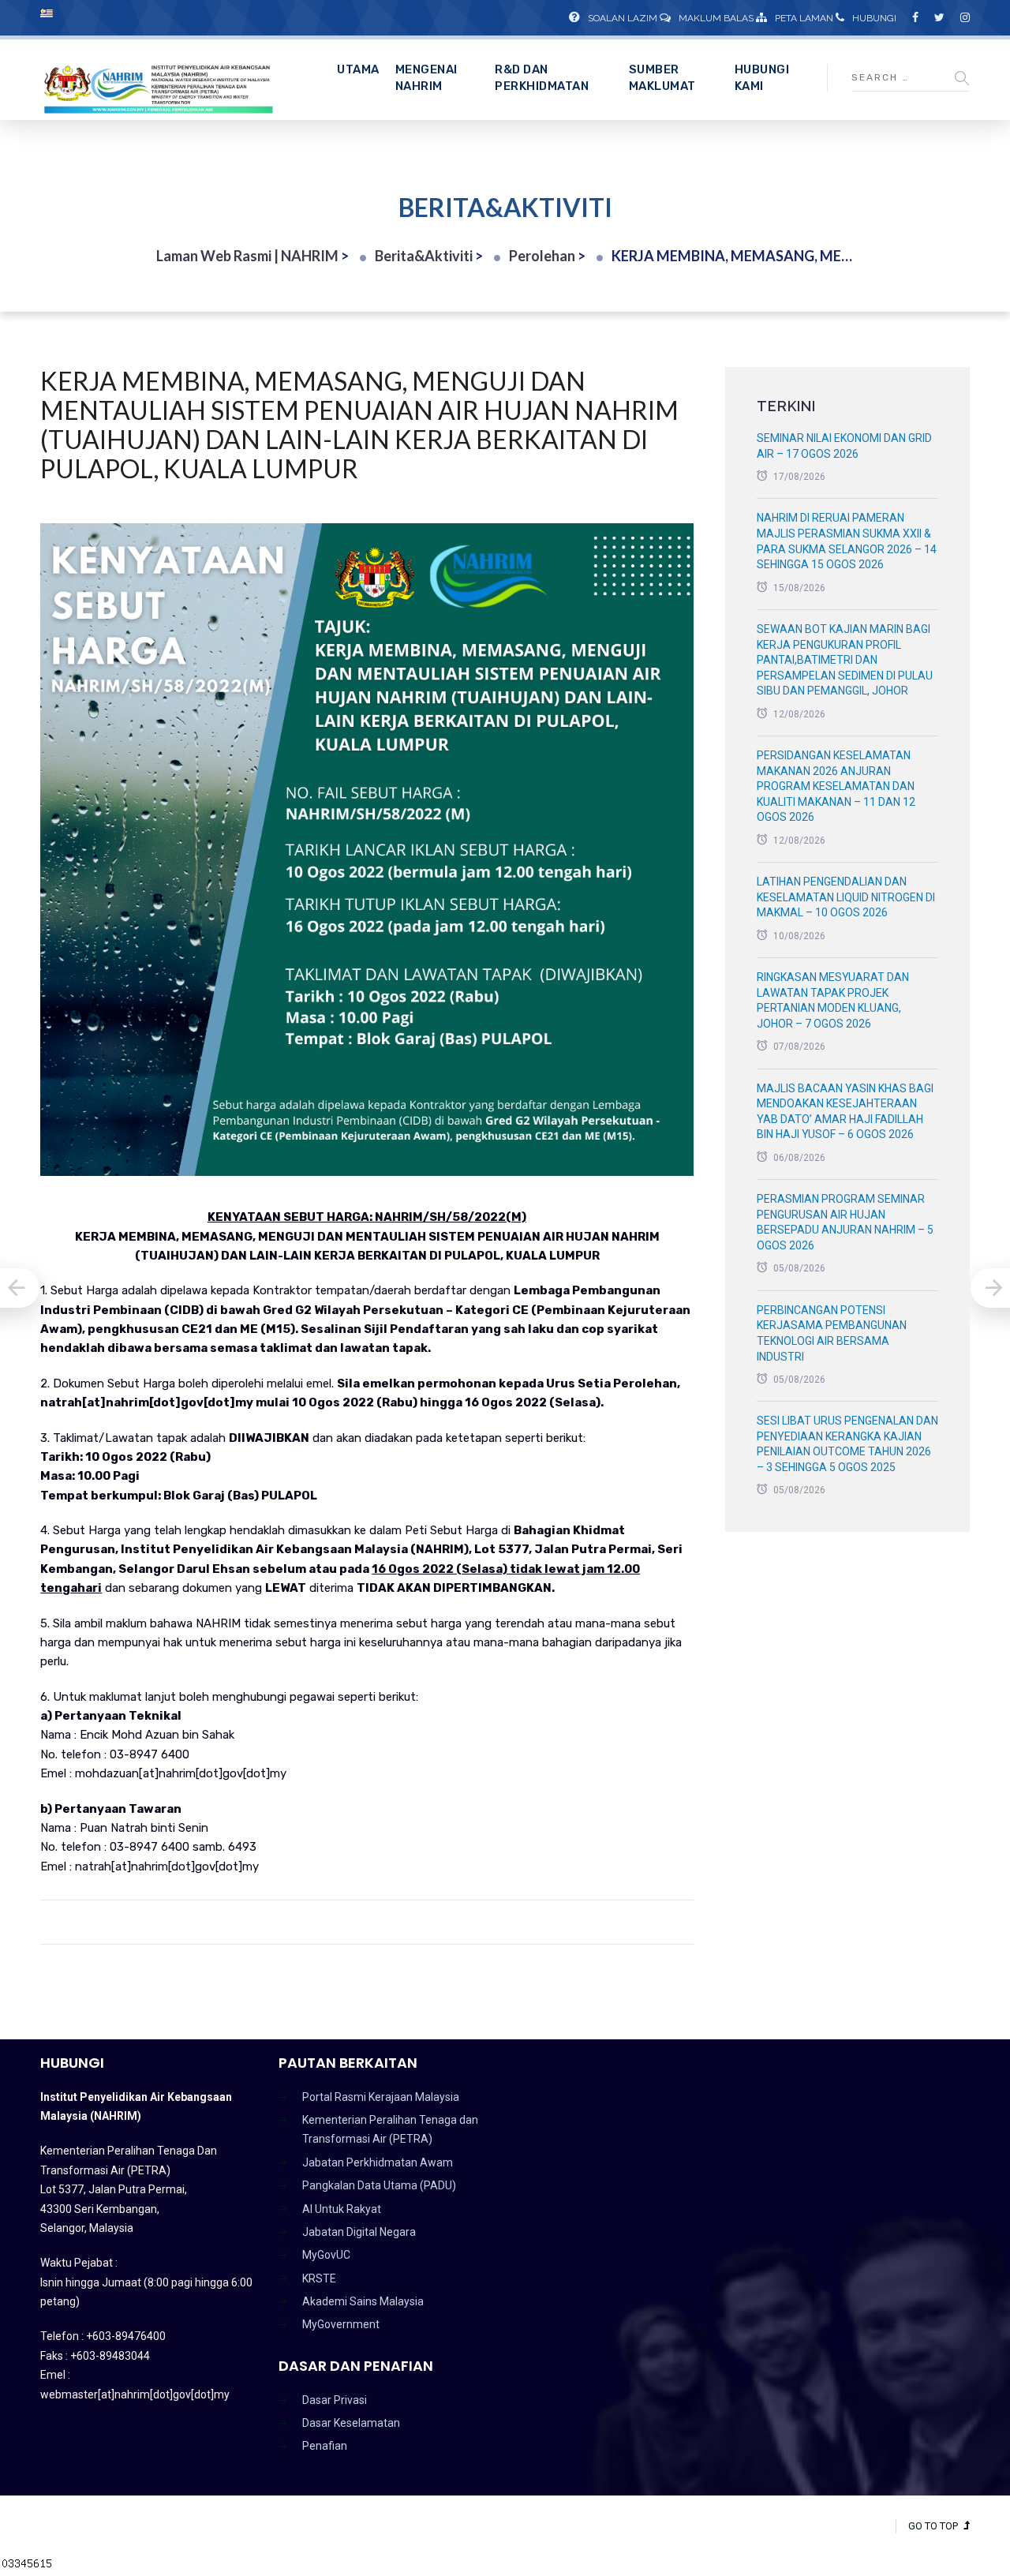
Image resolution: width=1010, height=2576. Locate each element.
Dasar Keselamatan (351, 2423)
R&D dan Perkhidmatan (542, 78)
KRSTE (319, 2278)
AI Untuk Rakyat (342, 2209)
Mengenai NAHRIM (426, 78)
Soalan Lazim (623, 18)
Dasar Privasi (335, 2400)
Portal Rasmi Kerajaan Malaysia (381, 2097)
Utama (358, 69)
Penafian (325, 2446)
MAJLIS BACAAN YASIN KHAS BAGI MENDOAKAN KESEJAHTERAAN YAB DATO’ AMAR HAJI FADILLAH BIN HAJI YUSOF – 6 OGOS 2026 (845, 1112)
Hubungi (874, 18)
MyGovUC (326, 2255)
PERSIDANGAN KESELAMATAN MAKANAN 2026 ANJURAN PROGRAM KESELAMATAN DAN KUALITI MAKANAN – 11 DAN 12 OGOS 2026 (836, 786)
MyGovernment (341, 2324)
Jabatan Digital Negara (359, 2232)
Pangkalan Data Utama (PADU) (379, 2185)
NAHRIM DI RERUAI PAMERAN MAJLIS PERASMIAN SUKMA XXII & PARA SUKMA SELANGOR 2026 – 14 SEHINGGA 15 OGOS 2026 (847, 541)
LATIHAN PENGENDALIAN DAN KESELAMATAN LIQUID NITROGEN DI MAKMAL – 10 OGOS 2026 (846, 897)
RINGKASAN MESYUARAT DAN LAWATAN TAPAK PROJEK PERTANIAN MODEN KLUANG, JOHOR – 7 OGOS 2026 (833, 1000)
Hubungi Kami (762, 78)
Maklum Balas (716, 18)
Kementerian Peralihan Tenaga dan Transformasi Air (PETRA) (390, 2129)
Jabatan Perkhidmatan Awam (378, 2162)
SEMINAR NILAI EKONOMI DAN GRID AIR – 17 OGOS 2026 (844, 446)
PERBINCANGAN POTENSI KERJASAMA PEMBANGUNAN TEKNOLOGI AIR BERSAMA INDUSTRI (832, 1333)
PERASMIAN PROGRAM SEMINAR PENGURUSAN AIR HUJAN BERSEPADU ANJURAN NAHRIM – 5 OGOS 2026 (845, 1222)
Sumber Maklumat (662, 78)
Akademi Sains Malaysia (363, 2301)
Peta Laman (804, 18)
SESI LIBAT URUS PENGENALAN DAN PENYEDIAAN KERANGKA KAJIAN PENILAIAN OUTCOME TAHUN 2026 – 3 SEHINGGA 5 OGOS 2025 (847, 1444)
